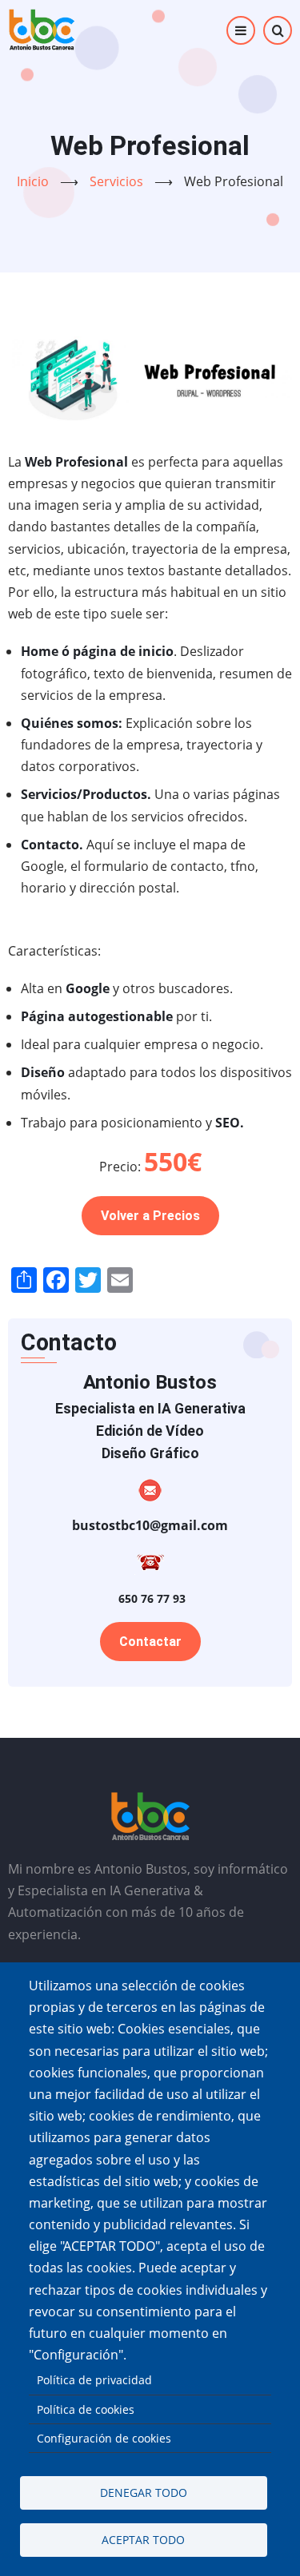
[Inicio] (42, 30)
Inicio (33, 181)
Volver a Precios (150, 1216)
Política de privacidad (94, 2380)
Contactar (150, 1642)
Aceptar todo (143, 2540)
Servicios (116, 181)
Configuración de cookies (104, 2438)
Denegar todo (144, 2493)
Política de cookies (86, 2409)
